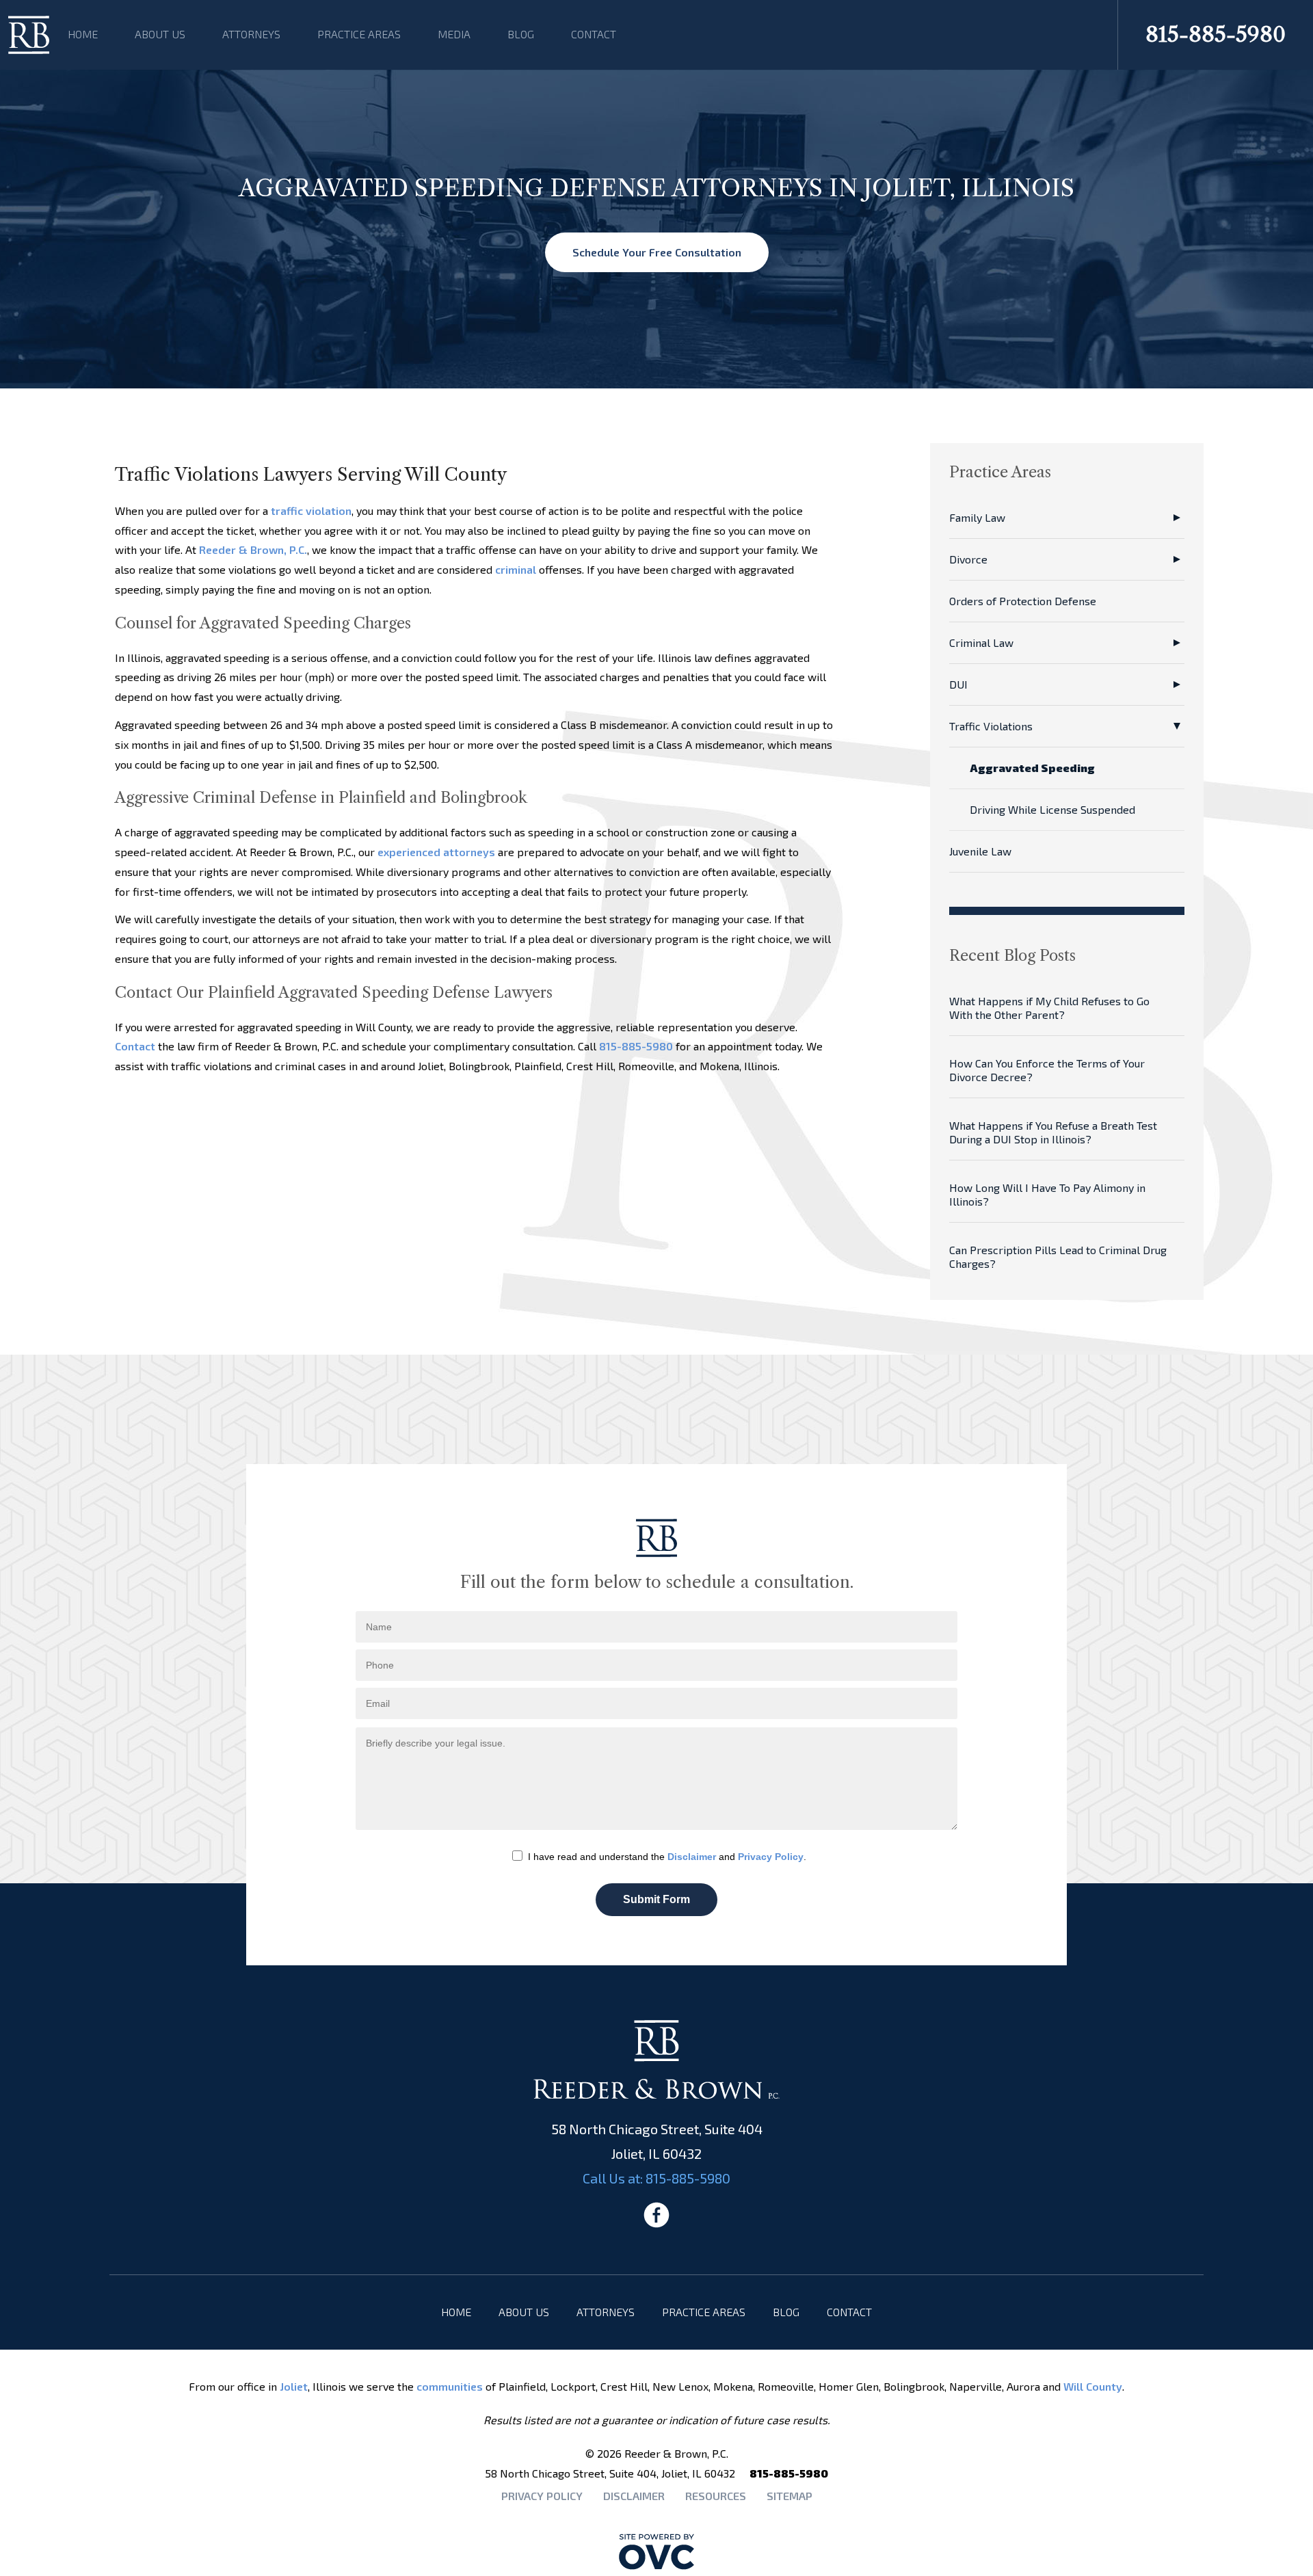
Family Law (977, 517)
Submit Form (656, 1899)
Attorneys (251, 34)
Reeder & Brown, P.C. (253, 549)
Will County (1093, 2386)
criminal (516, 569)
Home (83, 34)
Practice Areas (359, 34)
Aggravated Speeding (1032, 768)
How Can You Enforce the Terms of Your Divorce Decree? (1047, 1070)
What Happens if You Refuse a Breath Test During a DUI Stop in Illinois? (1053, 1132)
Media (454, 34)
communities (450, 2386)
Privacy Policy (771, 1857)
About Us (160, 34)
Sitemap (790, 2496)
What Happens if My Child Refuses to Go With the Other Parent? (1049, 1008)
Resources (716, 2496)
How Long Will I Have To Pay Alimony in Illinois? (1047, 1194)
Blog (521, 34)
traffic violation (311, 510)
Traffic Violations (991, 726)
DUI (958, 684)
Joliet (294, 2386)
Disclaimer (692, 1857)
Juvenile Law (980, 851)
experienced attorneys (436, 852)
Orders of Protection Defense (1023, 601)
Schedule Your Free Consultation (657, 252)
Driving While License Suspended (1052, 809)
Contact (594, 34)
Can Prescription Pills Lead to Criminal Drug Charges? (1058, 1257)
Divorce (968, 559)
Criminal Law (981, 642)
